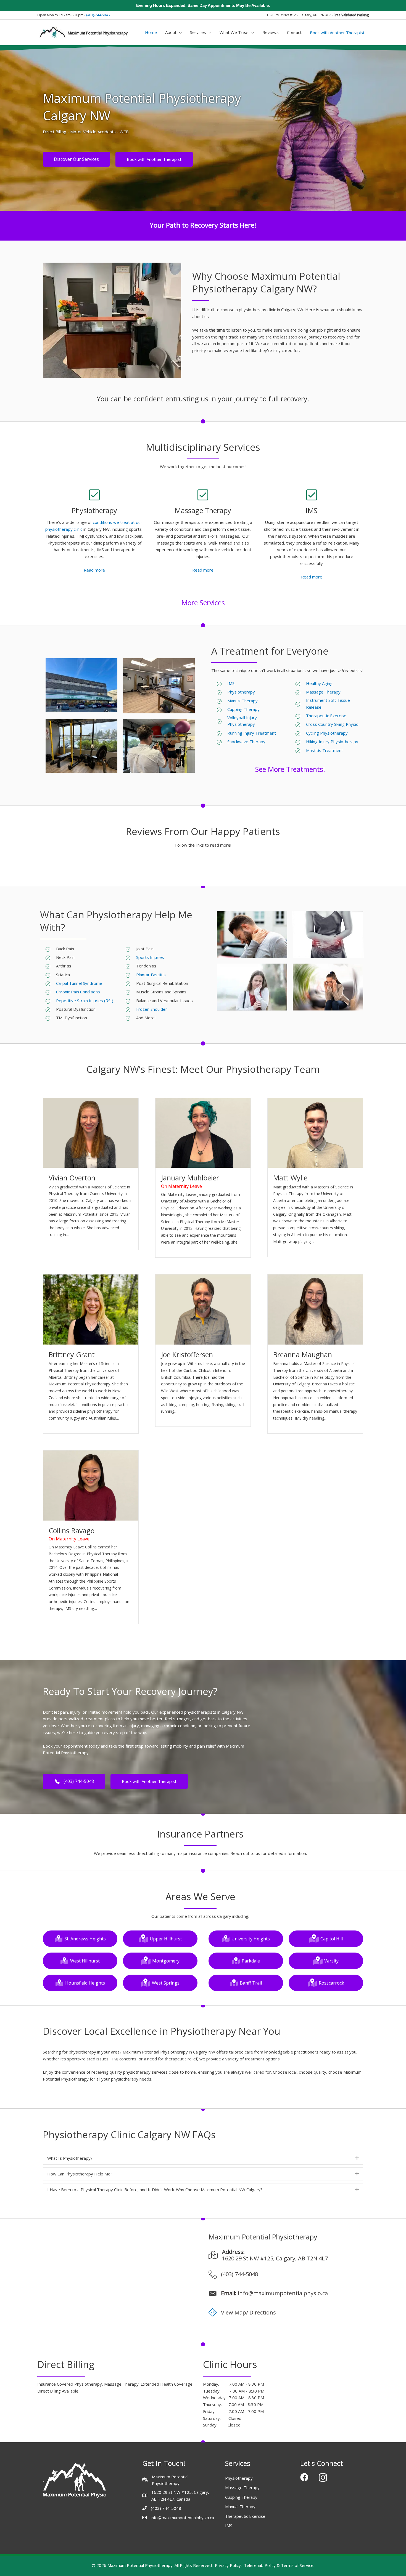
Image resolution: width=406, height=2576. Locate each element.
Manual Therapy (242, 701)
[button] (203, 2158)
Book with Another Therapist (154, 159)
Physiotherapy (241, 692)
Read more (94, 570)
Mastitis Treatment (325, 750)
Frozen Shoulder (152, 1009)
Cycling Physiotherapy (327, 733)
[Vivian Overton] (91, 1132)
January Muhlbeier (190, 1178)
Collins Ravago (72, 1530)
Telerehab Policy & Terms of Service (279, 2565)
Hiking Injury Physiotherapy (332, 742)
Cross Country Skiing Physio (333, 724)
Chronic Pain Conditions (78, 992)
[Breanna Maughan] (315, 1309)
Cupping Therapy (243, 709)
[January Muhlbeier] (203, 1132)
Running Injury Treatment (252, 733)
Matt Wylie (290, 1178)
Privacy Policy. (228, 2565)
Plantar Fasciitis (151, 975)
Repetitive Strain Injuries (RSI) (85, 1001)
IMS (231, 683)
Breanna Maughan (303, 1354)
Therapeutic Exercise (326, 716)
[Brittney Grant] (91, 1309)
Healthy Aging (320, 683)
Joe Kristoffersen (187, 1354)
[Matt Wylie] (315, 1132)
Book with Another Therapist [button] (337, 33)
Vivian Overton (72, 1178)
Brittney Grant (72, 1354)
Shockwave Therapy (246, 742)
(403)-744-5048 (98, 15)
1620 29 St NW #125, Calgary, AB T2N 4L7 (275, 2258)
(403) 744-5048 (239, 2274)
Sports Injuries (150, 957)
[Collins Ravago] (91, 1485)
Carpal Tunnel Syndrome (79, 983)
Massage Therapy (323, 692)
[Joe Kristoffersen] (203, 1309)
